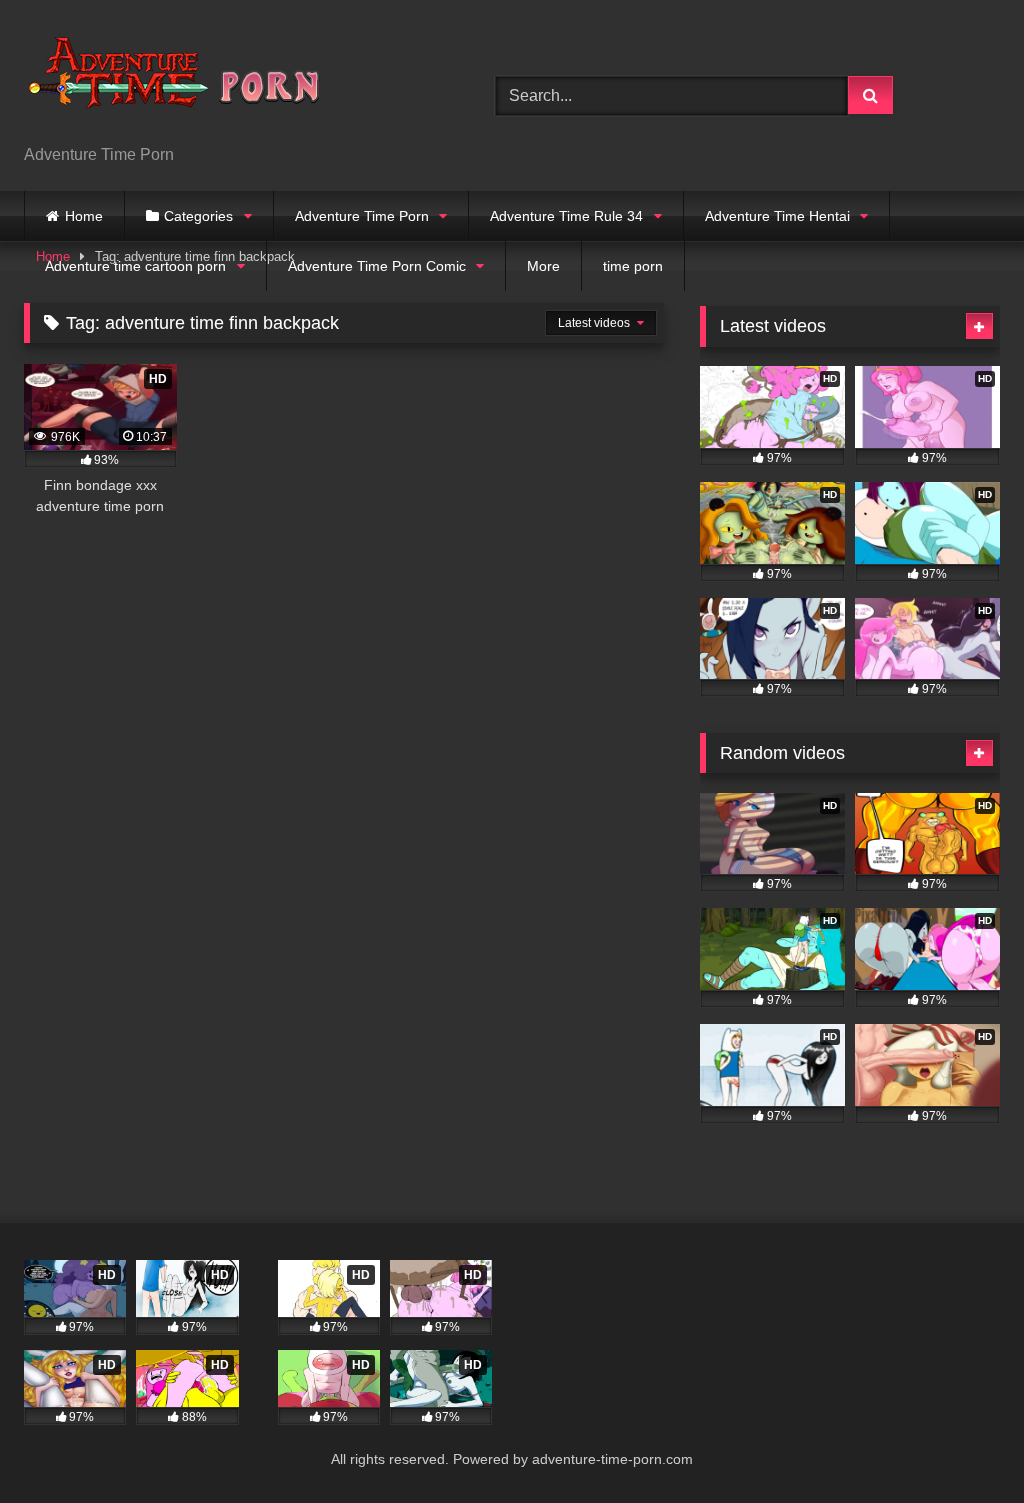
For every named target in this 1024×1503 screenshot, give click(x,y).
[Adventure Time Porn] (228, 79)
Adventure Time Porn (362, 216)
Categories (198, 216)
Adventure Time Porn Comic (377, 266)
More (543, 266)
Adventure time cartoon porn (135, 266)
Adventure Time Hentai (777, 216)
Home (84, 216)
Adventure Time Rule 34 (566, 216)
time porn (633, 266)
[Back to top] (962, 1443)
